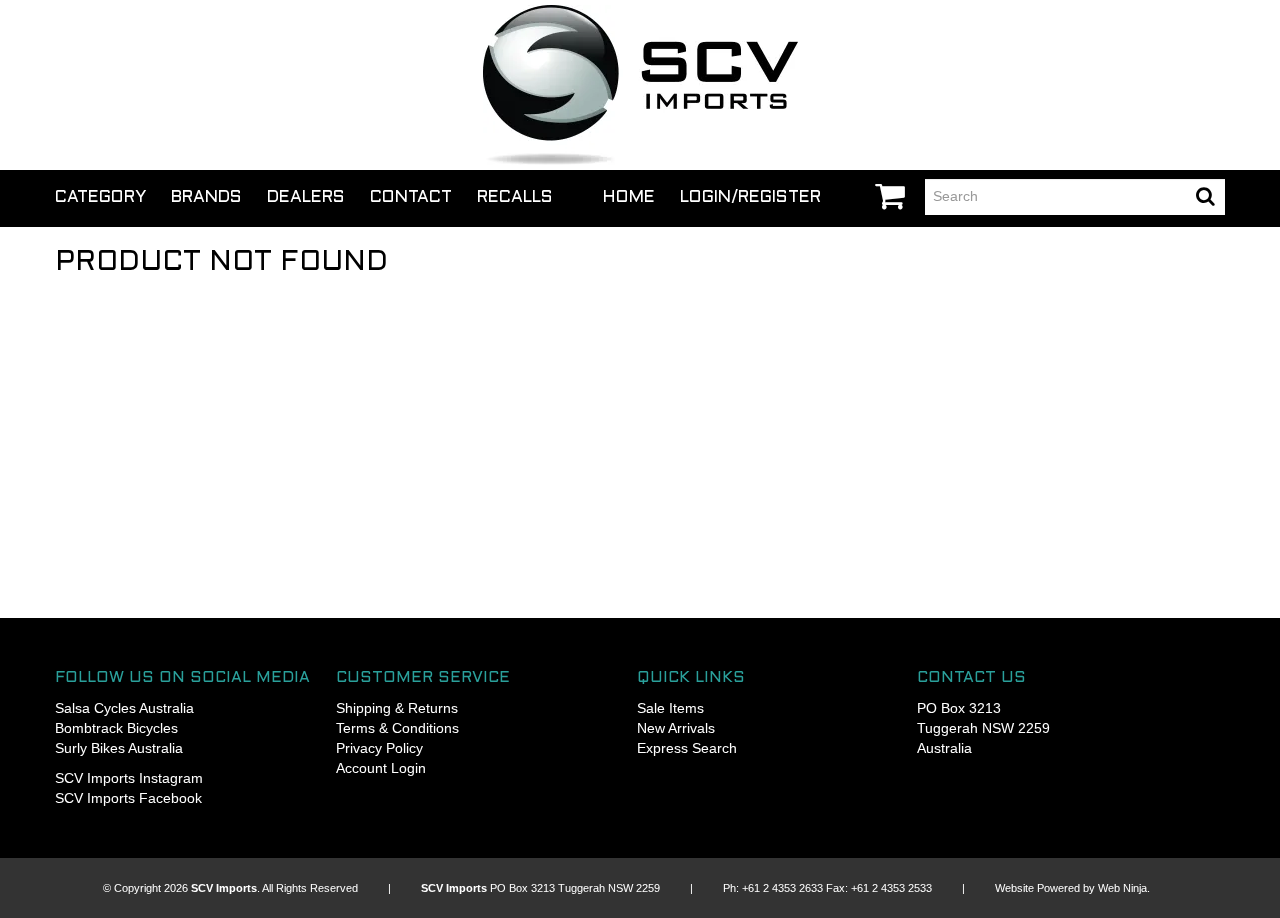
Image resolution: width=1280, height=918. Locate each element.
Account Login (381, 768)
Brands (206, 198)
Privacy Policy (379, 748)
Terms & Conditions (397, 728)
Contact (411, 198)
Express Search (687, 748)
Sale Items (670, 708)
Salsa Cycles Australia (124, 708)
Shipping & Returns (397, 708)
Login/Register (750, 198)
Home (629, 198)
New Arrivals (676, 728)
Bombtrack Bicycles (116, 728)
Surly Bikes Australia (119, 748)
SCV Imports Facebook (128, 798)
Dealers (306, 198)
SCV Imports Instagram (129, 778)
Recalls (515, 198)
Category (100, 198)
